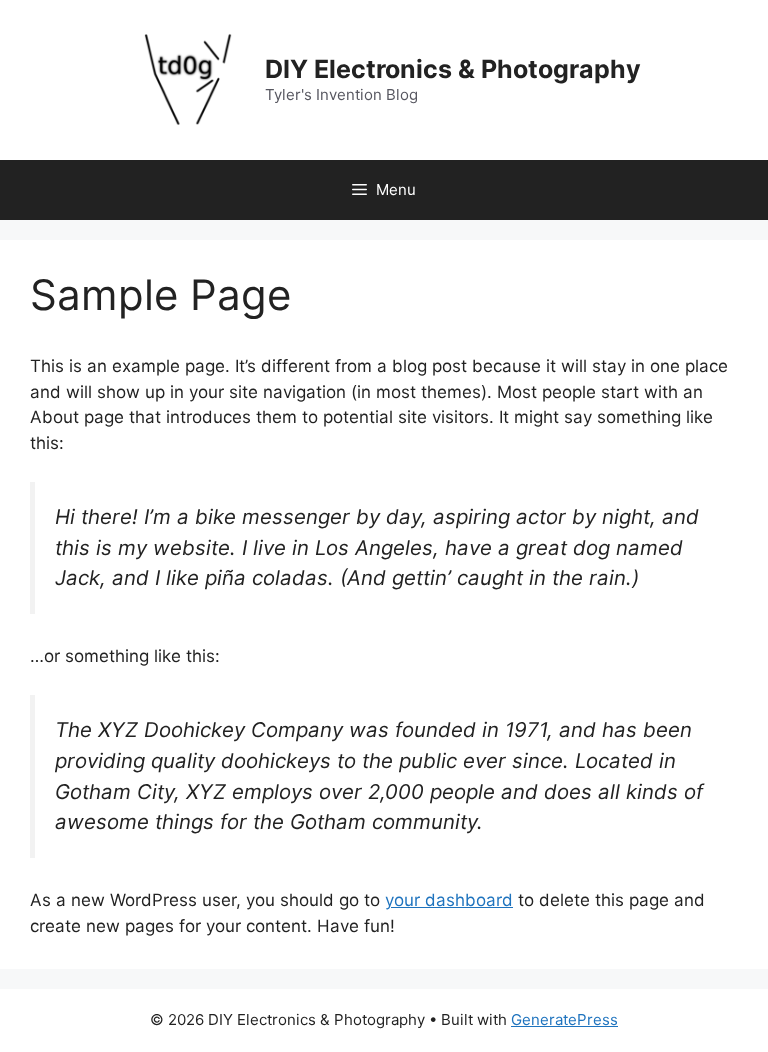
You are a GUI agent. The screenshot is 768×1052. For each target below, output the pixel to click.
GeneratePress (564, 1019)
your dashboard (449, 900)
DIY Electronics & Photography (453, 69)
